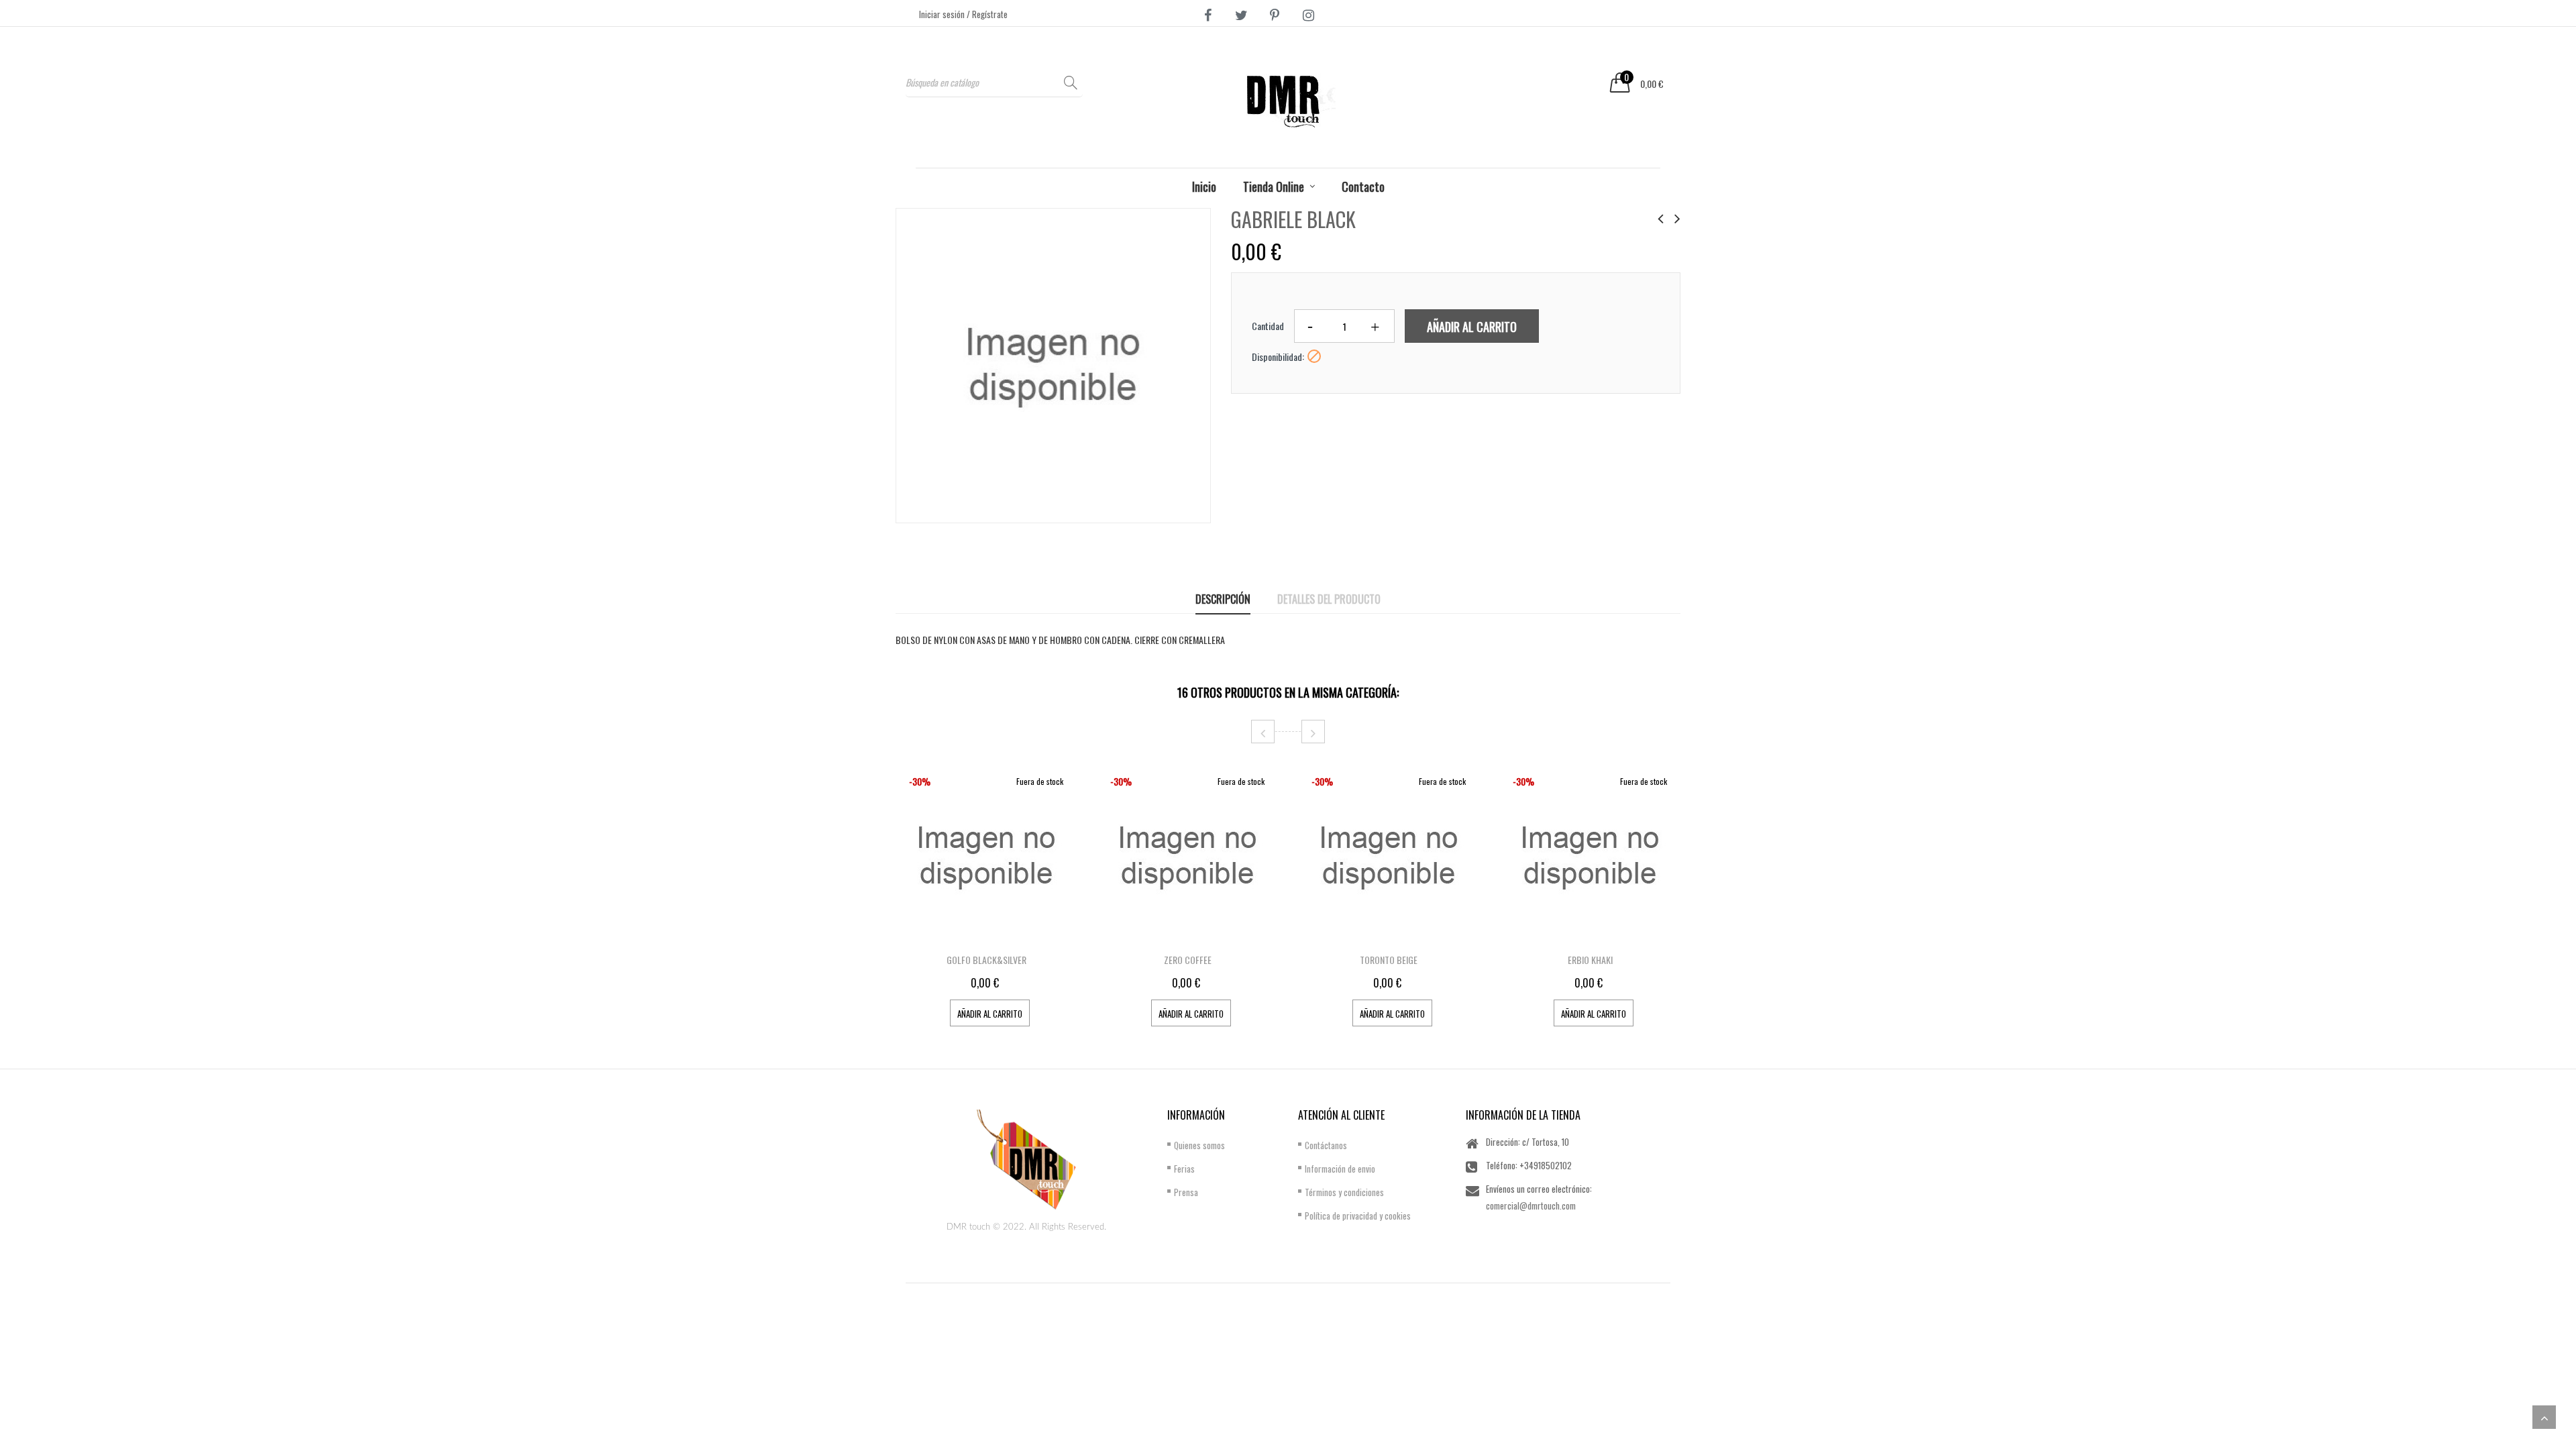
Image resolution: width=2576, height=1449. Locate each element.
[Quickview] (1063, 933)
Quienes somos (1199, 1145)
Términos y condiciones (1344, 1192)
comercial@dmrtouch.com (1531, 1205)
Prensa (1186, 1192)
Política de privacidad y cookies (1358, 1216)
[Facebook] (1207, 14)
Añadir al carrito (1472, 327)
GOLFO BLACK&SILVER (986, 960)
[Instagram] (1308, 14)
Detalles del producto (1329, 599)
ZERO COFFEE (1188, 960)
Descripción (1223, 599)
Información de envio (1340, 1169)
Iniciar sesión (943, 14)
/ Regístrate (987, 14)
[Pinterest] (1275, 14)
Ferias (1184, 1169)
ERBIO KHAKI (1590, 960)
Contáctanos (1326, 1145)
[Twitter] (1241, 14)
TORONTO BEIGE (1389, 960)
